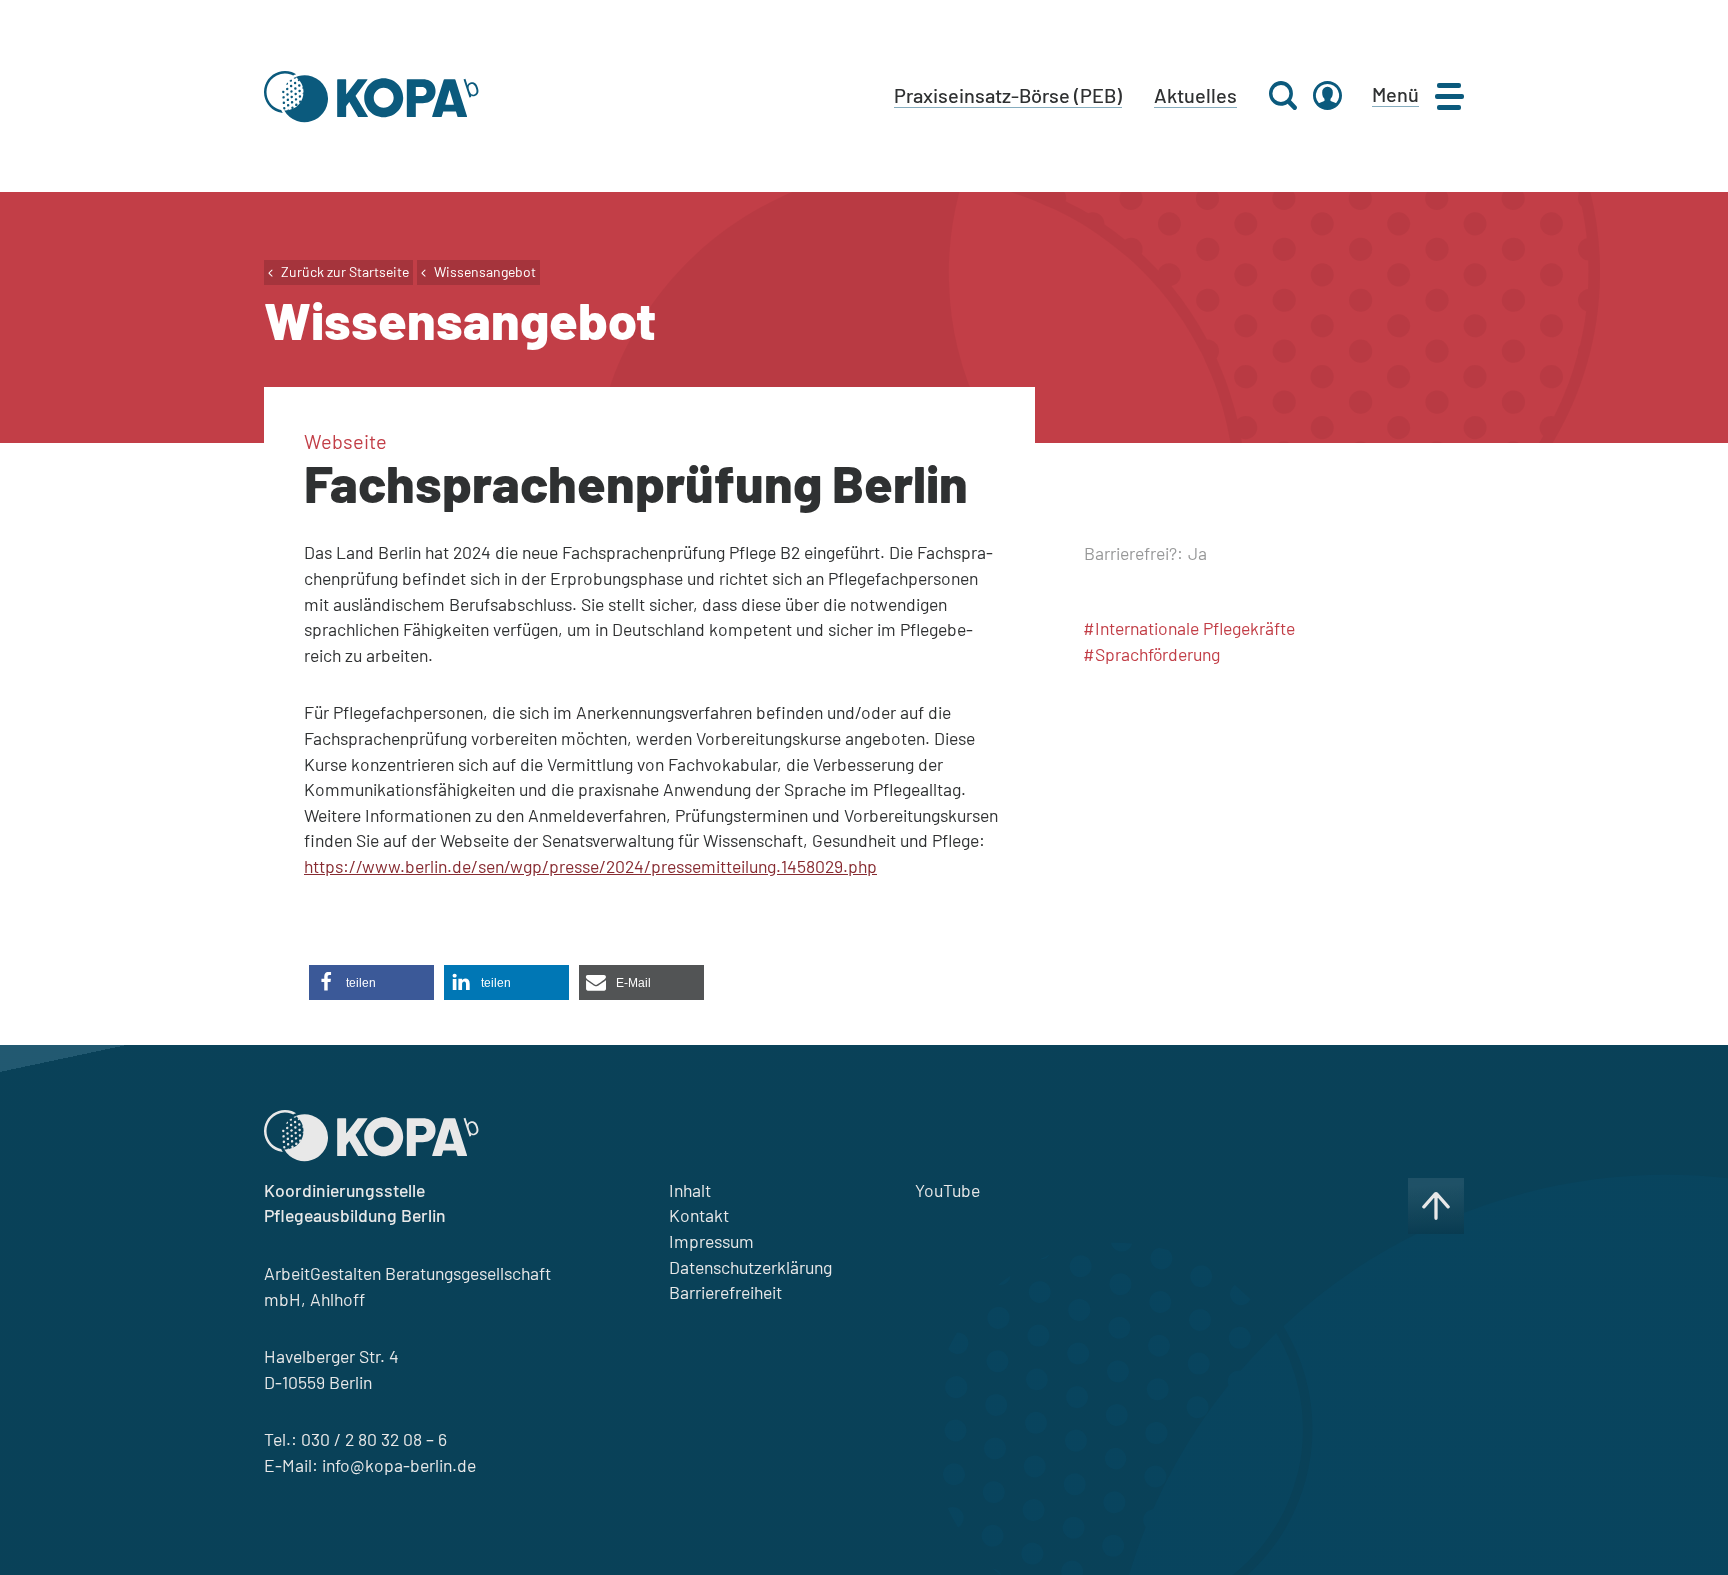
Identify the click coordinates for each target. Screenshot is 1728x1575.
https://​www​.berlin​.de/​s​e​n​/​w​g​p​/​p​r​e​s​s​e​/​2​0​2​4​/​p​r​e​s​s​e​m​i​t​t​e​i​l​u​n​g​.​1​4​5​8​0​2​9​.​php (590, 866)
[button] (371, 982)
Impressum (711, 1241)
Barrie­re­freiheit (725, 1292)
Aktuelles (1195, 95)
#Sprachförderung (1151, 654)
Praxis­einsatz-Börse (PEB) (1008, 95)
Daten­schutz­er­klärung (750, 1267)
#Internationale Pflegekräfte (1189, 628)
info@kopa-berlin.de (399, 1465)
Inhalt (690, 1190)
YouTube (947, 1190)
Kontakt (699, 1215)
